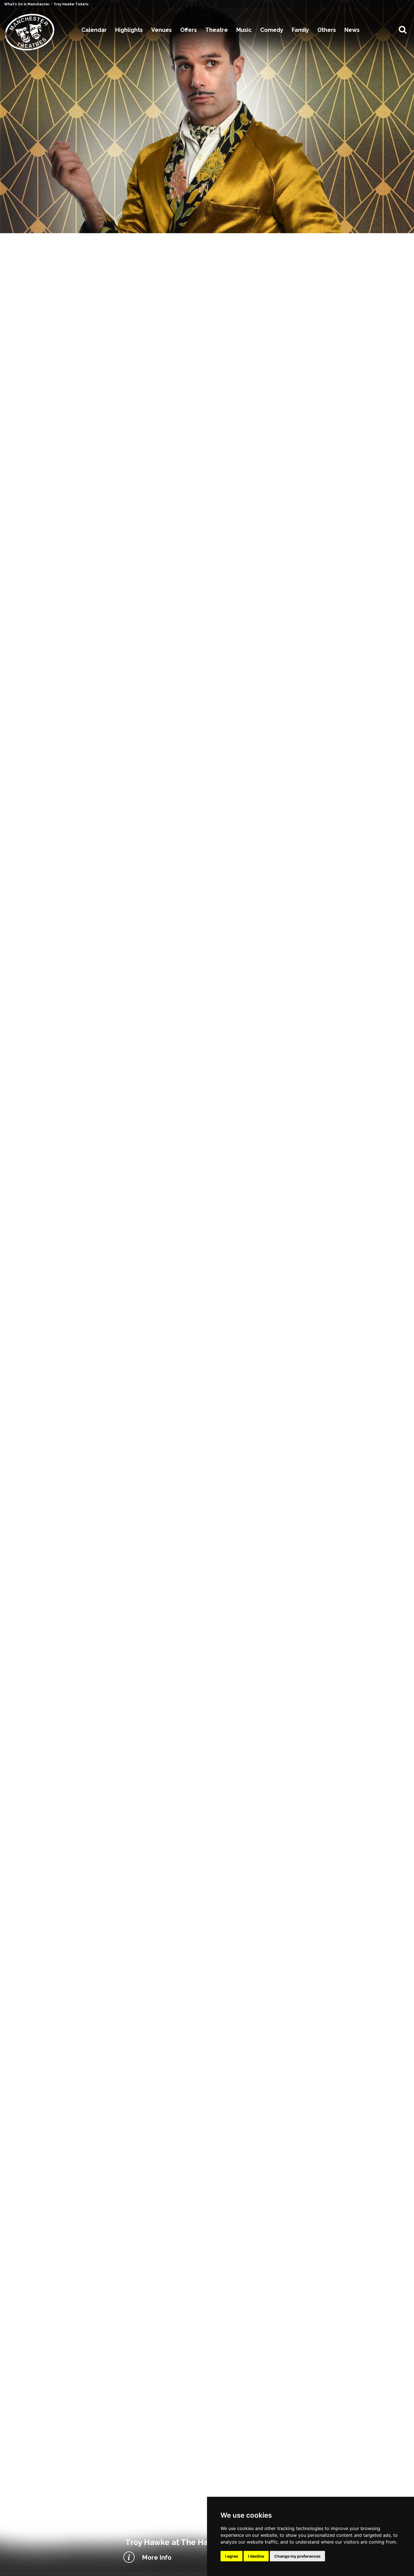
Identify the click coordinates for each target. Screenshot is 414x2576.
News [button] (352, 30)
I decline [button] (256, 2556)
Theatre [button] (217, 30)
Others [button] (327, 30)
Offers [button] (189, 30)
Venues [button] (162, 30)
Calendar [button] (94, 30)
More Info (157, 2557)
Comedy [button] (272, 30)
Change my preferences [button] (297, 2556)
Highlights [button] (129, 30)
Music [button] (244, 30)
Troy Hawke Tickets (71, 4)
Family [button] (300, 30)
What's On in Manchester (27, 4)
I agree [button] (232, 2556)
